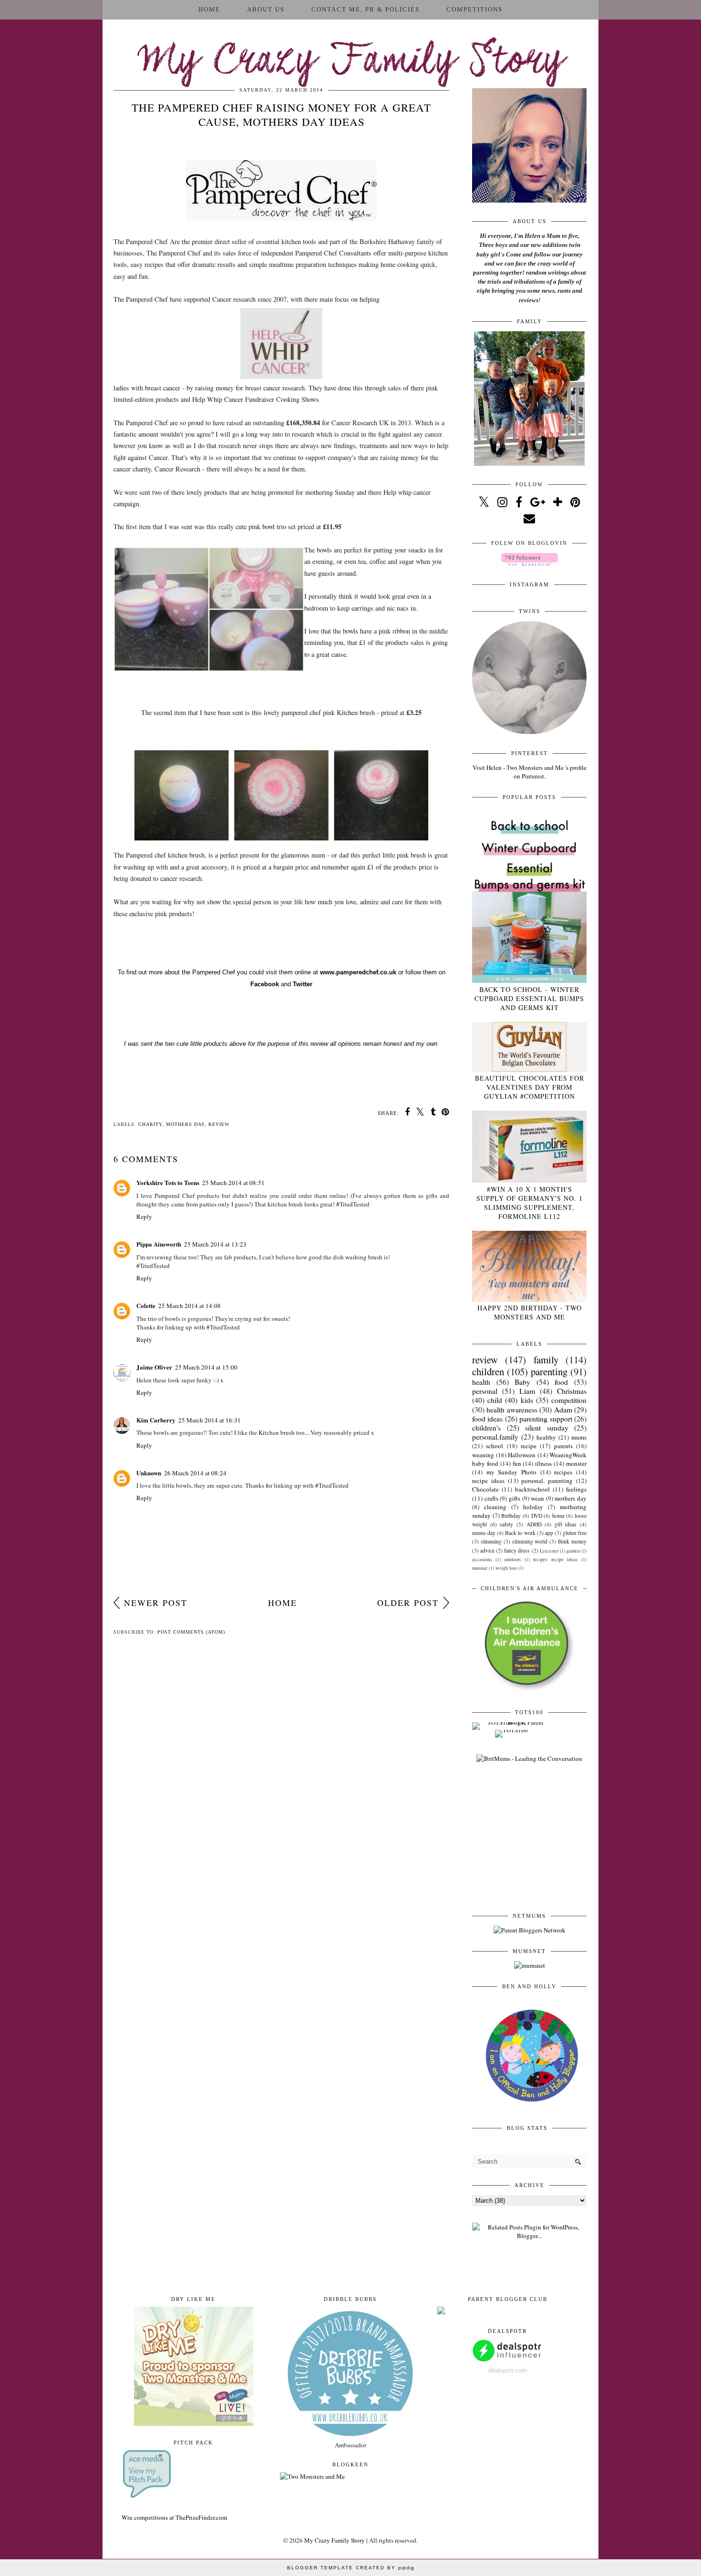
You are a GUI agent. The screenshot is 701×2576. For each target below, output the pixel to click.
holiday (533, 1507)
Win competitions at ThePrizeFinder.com (174, 2517)
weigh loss (506, 1568)
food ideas (487, 1419)
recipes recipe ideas (555, 1559)
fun (517, 1463)
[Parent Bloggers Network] (530, 1930)
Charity (150, 1124)
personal (485, 1391)
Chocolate (485, 1489)
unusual (480, 1568)
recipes (563, 1472)
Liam (527, 1391)
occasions (482, 1559)
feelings (576, 1489)
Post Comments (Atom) (191, 1632)
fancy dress (517, 1550)
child (495, 1400)
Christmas (572, 1391)
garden (573, 1551)
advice (487, 1550)
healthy (546, 1437)
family (546, 1360)
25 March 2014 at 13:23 (215, 1244)
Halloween (522, 1455)
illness (543, 1463)
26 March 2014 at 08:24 (195, 1473)
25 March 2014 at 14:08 (190, 1306)
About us (266, 9)
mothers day (185, 1124)
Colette (146, 1305)
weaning (483, 1455)
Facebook (265, 984)
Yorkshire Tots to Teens (168, 1182)
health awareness (512, 1410)
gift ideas (566, 1524)
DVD (537, 1516)
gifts (515, 1498)
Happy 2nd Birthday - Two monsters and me (530, 1312)
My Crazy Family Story (351, 62)
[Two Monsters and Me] (312, 2476)
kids (527, 1400)
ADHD (534, 1524)
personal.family (495, 1437)
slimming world (530, 1541)
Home (209, 9)
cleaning (495, 1507)
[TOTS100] (511, 1730)
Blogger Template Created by (351, 2568)
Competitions (474, 9)
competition (569, 1400)
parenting (549, 1371)
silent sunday (547, 1428)
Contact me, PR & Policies (366, 9)
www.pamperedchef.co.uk (357, 972)
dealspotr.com (508, 2370)
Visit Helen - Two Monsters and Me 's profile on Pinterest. (530, 772)
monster (576, 1463)
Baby (522, 1382)
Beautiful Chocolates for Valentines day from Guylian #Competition (530, 1087)
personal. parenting (547, 1481)
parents (563, 1446)
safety (506, 1524)
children (488, 1371)
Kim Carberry (156, 1420)
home (558, 1516)
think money (572, 1541)
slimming (491, 1541)
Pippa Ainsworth (159, 1244)
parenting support (546, 1419)
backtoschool (532, 1489)
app (549, 1533)
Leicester (549, 1551)
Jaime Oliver (154, 1367)
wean (537, 1498)
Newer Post (156, 1603)
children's (486, 1428)
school (495, 1446)
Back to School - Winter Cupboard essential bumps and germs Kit (529, 998)
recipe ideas (488, 1481)
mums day (484, 1533)
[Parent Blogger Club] (441, 2312)
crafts (491, 1498)
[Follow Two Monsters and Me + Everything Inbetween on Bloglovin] (530, 563)
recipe (529, 1446)
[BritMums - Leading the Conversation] (529, 1758)
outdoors (512, 1559)
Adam (563, 1410)
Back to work (520, 1533)
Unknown (149, 1473)
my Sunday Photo (511, 1472)
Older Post (408, 1603)
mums (579, 1437)
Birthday (511, 1516)
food (561, 1382)
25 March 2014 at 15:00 (206, 1367)
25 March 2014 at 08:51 (233, 1183)
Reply (144, 1216)
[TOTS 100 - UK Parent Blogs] (511, 1722)
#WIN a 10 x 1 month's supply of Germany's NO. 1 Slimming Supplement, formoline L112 (530, 1203)
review (219, 1124)
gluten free (575, 1533)
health (481, 1382)
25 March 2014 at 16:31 (210, 1420)
